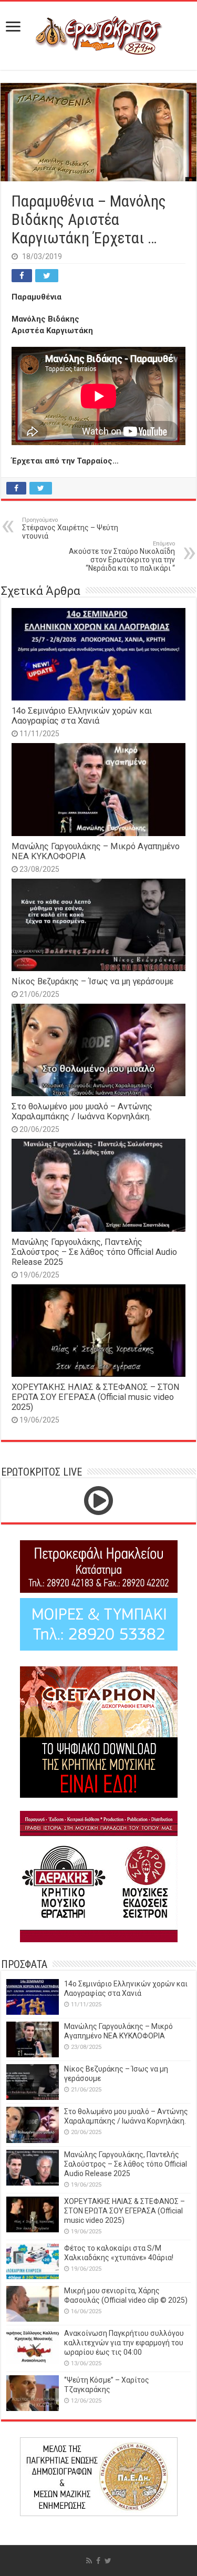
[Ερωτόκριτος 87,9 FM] (99, 34)
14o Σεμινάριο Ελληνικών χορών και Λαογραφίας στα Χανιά (82, 716)
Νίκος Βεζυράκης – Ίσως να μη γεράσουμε (92, 981)
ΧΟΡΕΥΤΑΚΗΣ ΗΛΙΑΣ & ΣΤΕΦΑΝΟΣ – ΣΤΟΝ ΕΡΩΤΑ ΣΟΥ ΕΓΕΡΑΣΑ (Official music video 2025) (96, 1397)
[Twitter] (108, 2561)
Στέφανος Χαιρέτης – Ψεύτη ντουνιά (70, 528)
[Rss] (89, 2561)
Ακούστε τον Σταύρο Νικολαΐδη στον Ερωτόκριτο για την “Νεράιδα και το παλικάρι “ (122, 556)
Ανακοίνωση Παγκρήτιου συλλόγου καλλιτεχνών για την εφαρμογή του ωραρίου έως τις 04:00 (124, 2343)
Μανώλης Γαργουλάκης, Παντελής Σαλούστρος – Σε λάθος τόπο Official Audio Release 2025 (94, 1252)
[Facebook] (98, 2561)
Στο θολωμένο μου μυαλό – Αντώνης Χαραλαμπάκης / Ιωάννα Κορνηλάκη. (82, 1111)
